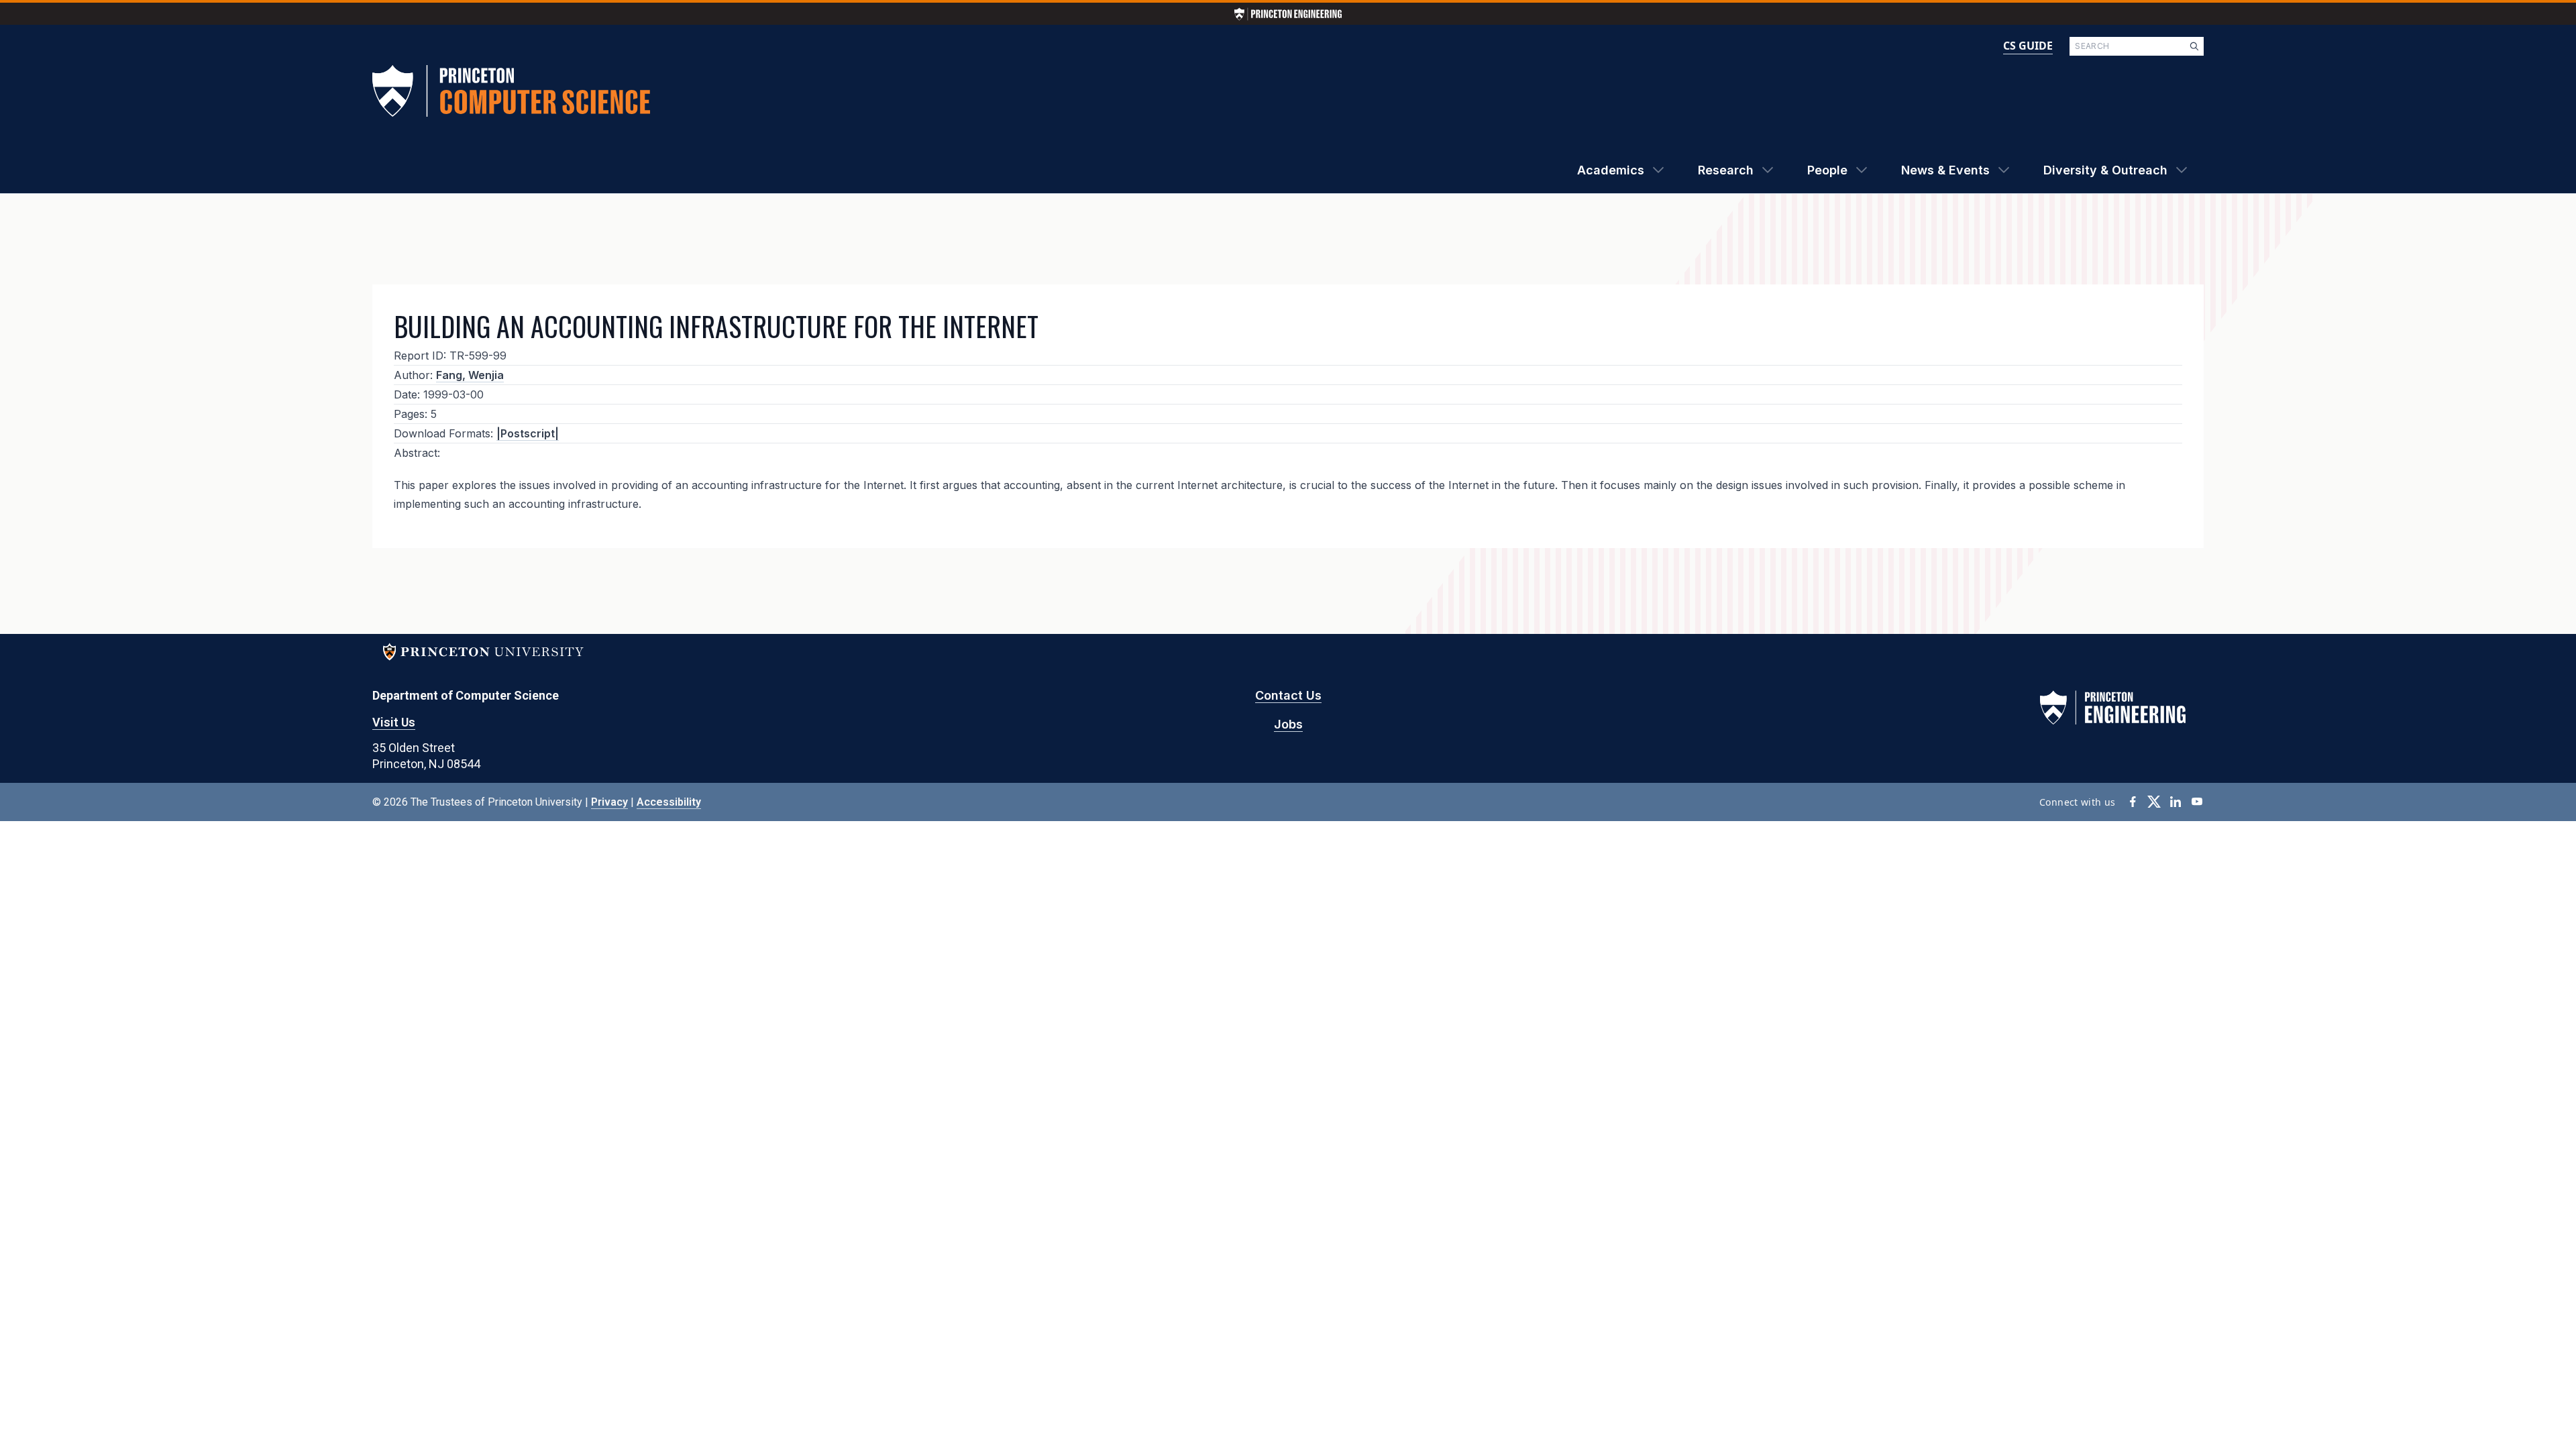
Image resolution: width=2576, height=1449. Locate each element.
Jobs (1288, 724)
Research (1726, 170)
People (1827, 170)
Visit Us (394, 722)
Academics (1611, 170)
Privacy (609, 802)
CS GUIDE (2028, 46)
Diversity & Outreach (2105, 170)
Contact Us (1288, 695)
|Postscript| (528, 433)
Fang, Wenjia (470, 375)
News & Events (1945, 170)
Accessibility (669, 802)
